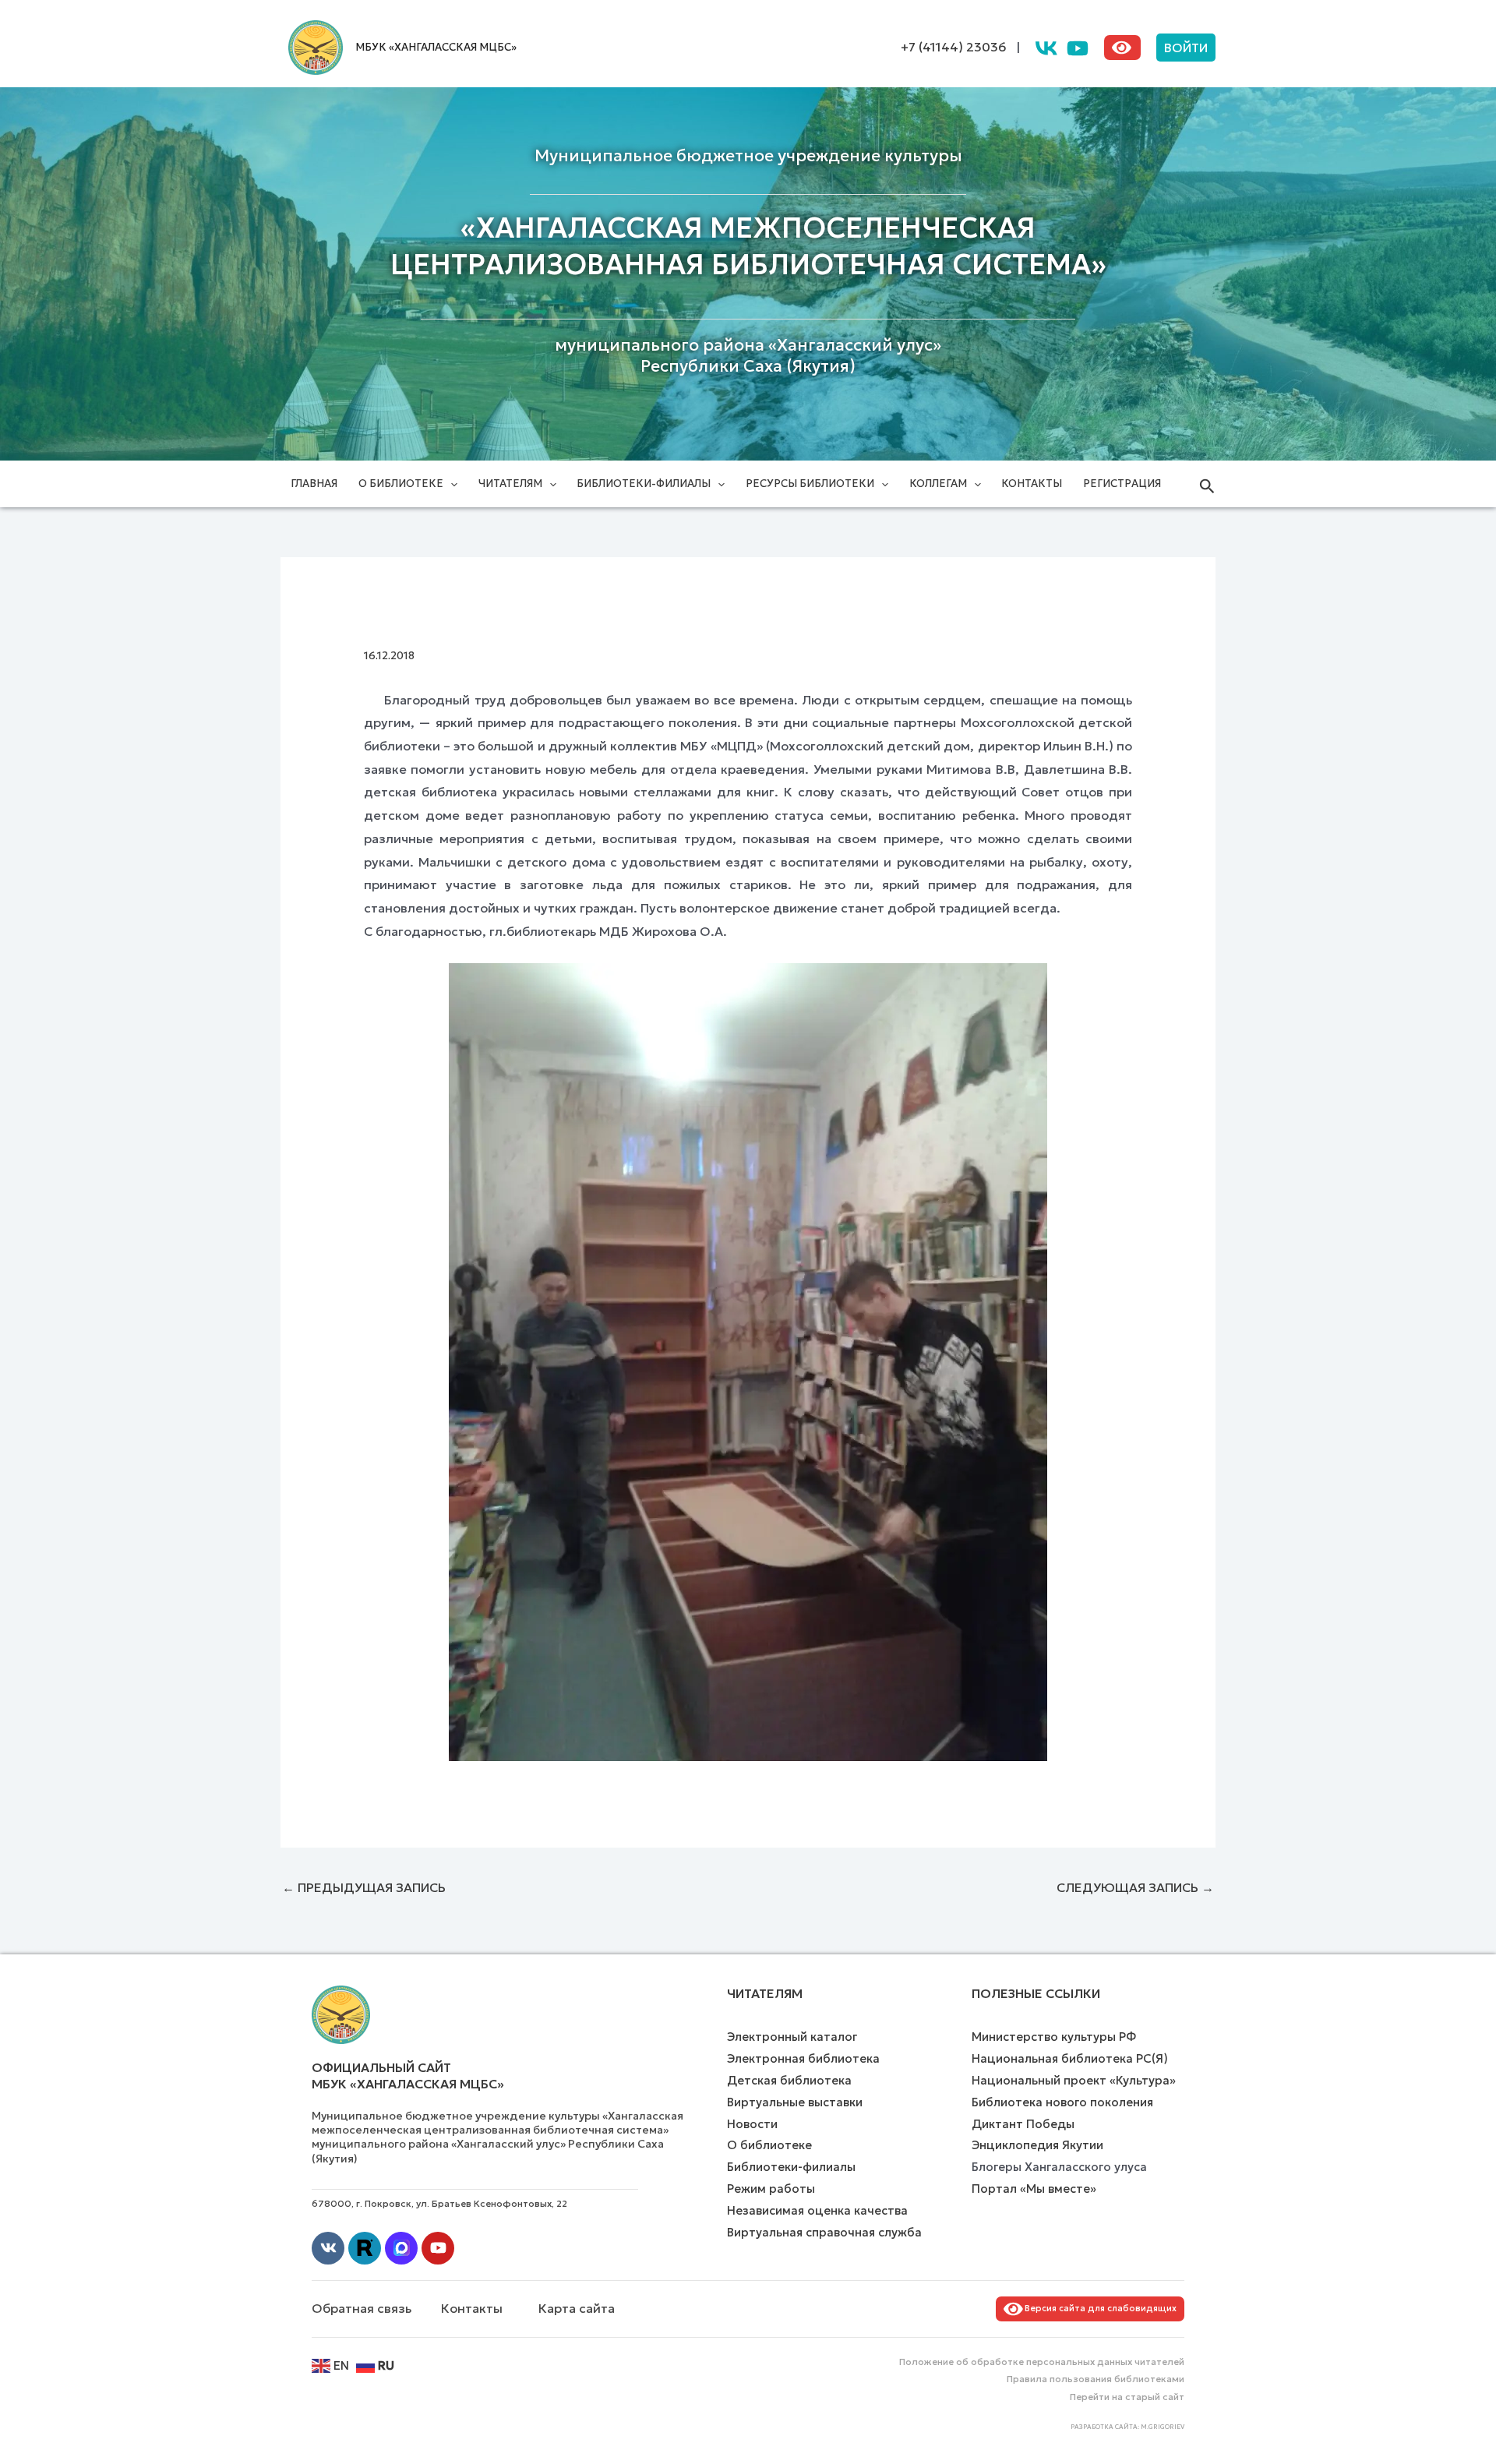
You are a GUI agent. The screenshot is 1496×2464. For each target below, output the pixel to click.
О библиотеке (401, 484)
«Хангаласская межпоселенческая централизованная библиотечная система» (748, 246)
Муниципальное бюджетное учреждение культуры (748, 156)
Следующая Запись (1135, 1887)
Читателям (510, 484)
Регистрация (1122, 484)
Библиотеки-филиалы (644, 484)
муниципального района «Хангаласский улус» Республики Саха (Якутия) (748, 356)
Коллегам (938, 484)
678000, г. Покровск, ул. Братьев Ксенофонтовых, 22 (439, 2203)
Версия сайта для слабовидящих (1098, 2308)
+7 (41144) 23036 (954, 47)
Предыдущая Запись (364, 1887)
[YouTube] (1078, 48)
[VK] (1046, 48)
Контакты (1032, 484)
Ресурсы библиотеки (810, 484)
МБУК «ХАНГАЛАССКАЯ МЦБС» (436, 47)
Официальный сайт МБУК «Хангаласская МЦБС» (408, 2076)
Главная (314, 484)
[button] (1186, 48)
